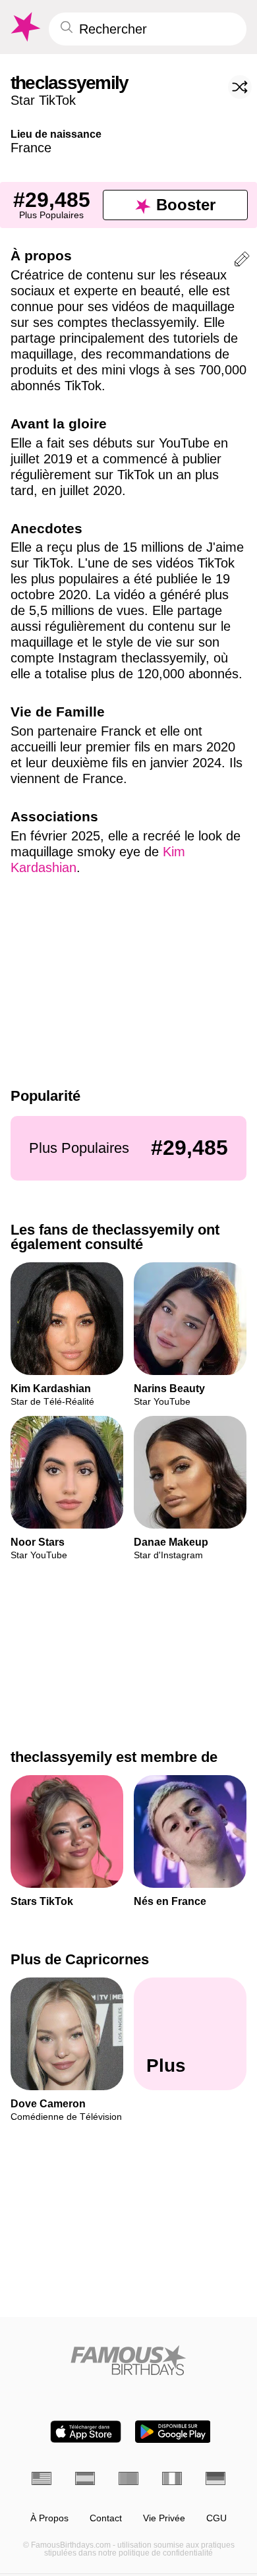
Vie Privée (164, 2518)
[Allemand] (215, 2478)
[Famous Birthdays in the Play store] (173, 2432)
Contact (106, 2518)
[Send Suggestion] (242, 261)
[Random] (240, 87)
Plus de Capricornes (80, 1959)
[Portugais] (128, 2478)
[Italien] (172, 2478)
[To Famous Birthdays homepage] (24, 27)
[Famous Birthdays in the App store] (86, 2432)
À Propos (49, 2518)
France (31, 148)
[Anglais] (42, 2478)
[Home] (128, 2360)
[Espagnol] (85, 2478)
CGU (216, 2518)
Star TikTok (43, 100)
